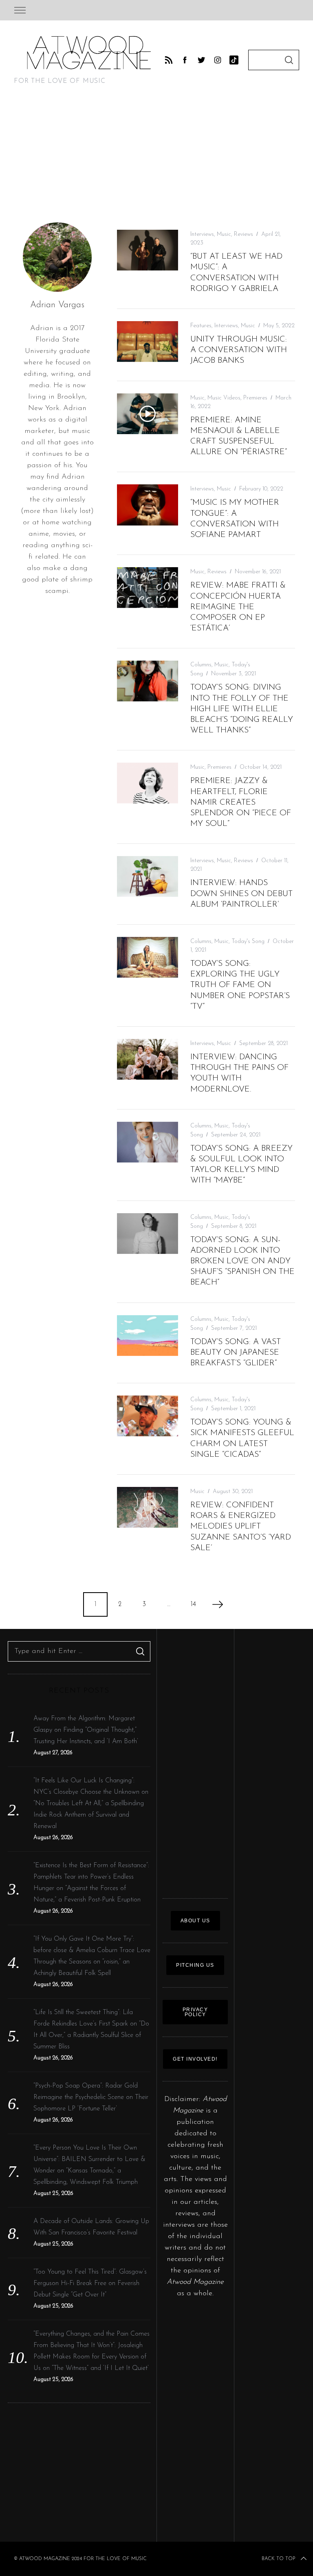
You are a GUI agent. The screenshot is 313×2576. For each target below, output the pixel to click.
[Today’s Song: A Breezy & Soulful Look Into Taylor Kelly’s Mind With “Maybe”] (148, 1142)
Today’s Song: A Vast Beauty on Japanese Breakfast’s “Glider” (236, 1353)
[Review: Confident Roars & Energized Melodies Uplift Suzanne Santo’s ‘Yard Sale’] (148, 1507)
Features (201, 326)
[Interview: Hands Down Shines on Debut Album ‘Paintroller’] (148, 876)
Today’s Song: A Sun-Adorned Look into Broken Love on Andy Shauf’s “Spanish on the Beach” (242, 1261)
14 (193, 1604)
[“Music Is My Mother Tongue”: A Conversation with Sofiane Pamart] (148, 505)
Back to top (278, 2559)
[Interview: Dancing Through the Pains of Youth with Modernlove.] (148, 1059)
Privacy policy (195, 2012)
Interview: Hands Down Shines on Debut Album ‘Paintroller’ (241, 894)
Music (224, 234)
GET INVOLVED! (195, 2059)
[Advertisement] (156, 160)
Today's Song (248, 942)
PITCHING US (195, 1965)
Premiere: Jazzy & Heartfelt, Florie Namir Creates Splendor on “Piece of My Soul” (241, 802)
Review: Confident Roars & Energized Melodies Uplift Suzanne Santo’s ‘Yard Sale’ (241, 1527)
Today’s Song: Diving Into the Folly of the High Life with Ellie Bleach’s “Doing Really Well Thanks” (242, 709)
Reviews (244, 234)
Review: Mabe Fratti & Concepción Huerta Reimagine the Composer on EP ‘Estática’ (238, 607)
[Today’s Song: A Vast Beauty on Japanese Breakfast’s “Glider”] (148, 1336)
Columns (201, 665)
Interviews (202, 234)
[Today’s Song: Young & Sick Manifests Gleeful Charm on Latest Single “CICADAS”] (148, 1416)
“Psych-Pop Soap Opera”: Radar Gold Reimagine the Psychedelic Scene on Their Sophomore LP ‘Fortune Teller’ (91, 2097)
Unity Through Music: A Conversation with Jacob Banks (239, 350)
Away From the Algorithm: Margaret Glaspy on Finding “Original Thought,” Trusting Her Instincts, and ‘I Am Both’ (86, 1730)
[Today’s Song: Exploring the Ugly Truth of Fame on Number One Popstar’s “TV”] (148, 957)
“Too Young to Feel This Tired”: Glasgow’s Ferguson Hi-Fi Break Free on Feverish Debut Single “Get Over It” (90, 2283)
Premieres (255, 398)
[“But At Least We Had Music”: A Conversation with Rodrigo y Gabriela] (148, 250)
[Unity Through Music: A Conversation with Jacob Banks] (148, 342)
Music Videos (224, 398)
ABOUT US (195, 1921)
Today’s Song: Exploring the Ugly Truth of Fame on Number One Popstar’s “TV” (240, 985)
